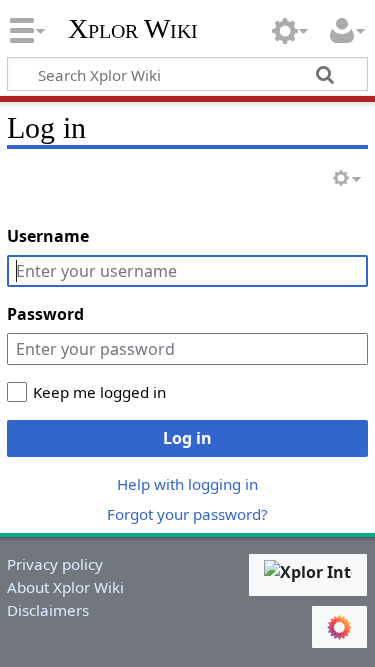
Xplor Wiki (133, 29)
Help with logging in (187, 484)
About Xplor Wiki (65, 587)
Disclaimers (48, 610)
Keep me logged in (99, 392)
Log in (187, 438)
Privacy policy (55, 564)
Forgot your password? (187, 514)
